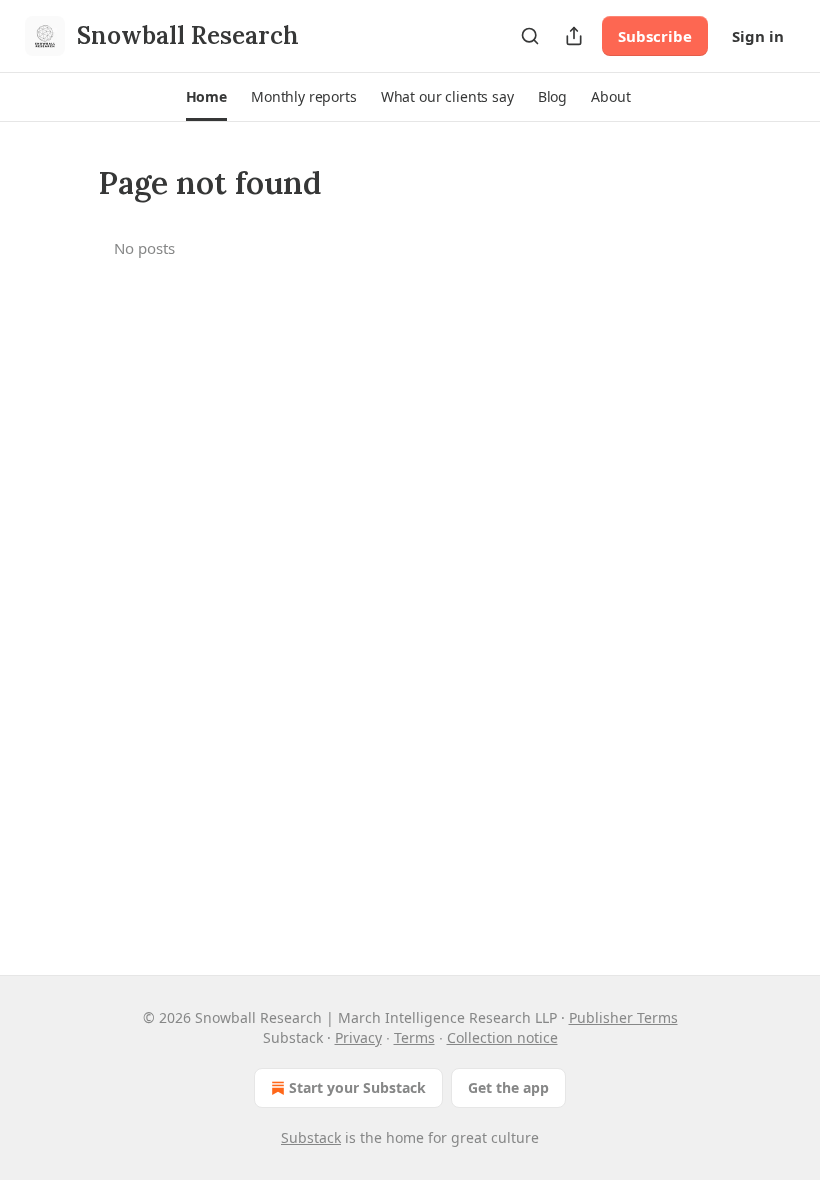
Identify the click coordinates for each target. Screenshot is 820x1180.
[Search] (530, 36)
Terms (414, 1037)
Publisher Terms (623, 1017)
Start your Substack (357, 1087)
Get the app (508, 1087)
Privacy (358, 1037)
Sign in (758, 36)
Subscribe (655, 36)
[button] (206, 97)
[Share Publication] (574, 36)
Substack (311, 1137)
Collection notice (502, 1037)
